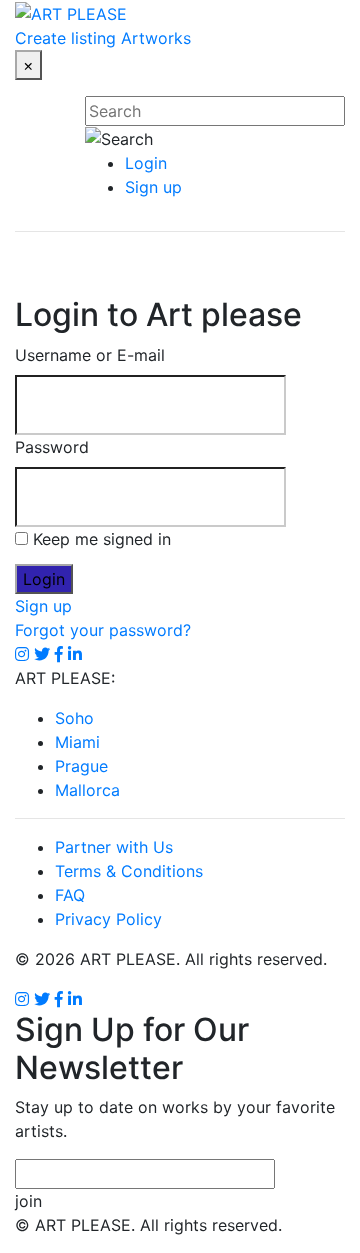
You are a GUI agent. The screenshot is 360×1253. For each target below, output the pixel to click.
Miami (77, 742)
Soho (74, 718)
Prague (81, 766)
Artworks (156, 38)
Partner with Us (114, 847)
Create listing (65, 38)
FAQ (70, 895)
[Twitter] (42, 999)
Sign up (153, 187)
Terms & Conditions (129, 871)
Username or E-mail (90, 355)
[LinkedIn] (75, 999)
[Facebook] (59, 999)
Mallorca (87, 790)
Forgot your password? (103, 630)
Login (146, 163)
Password (52, 447)
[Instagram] (22, 999)
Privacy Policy (108, 919)
